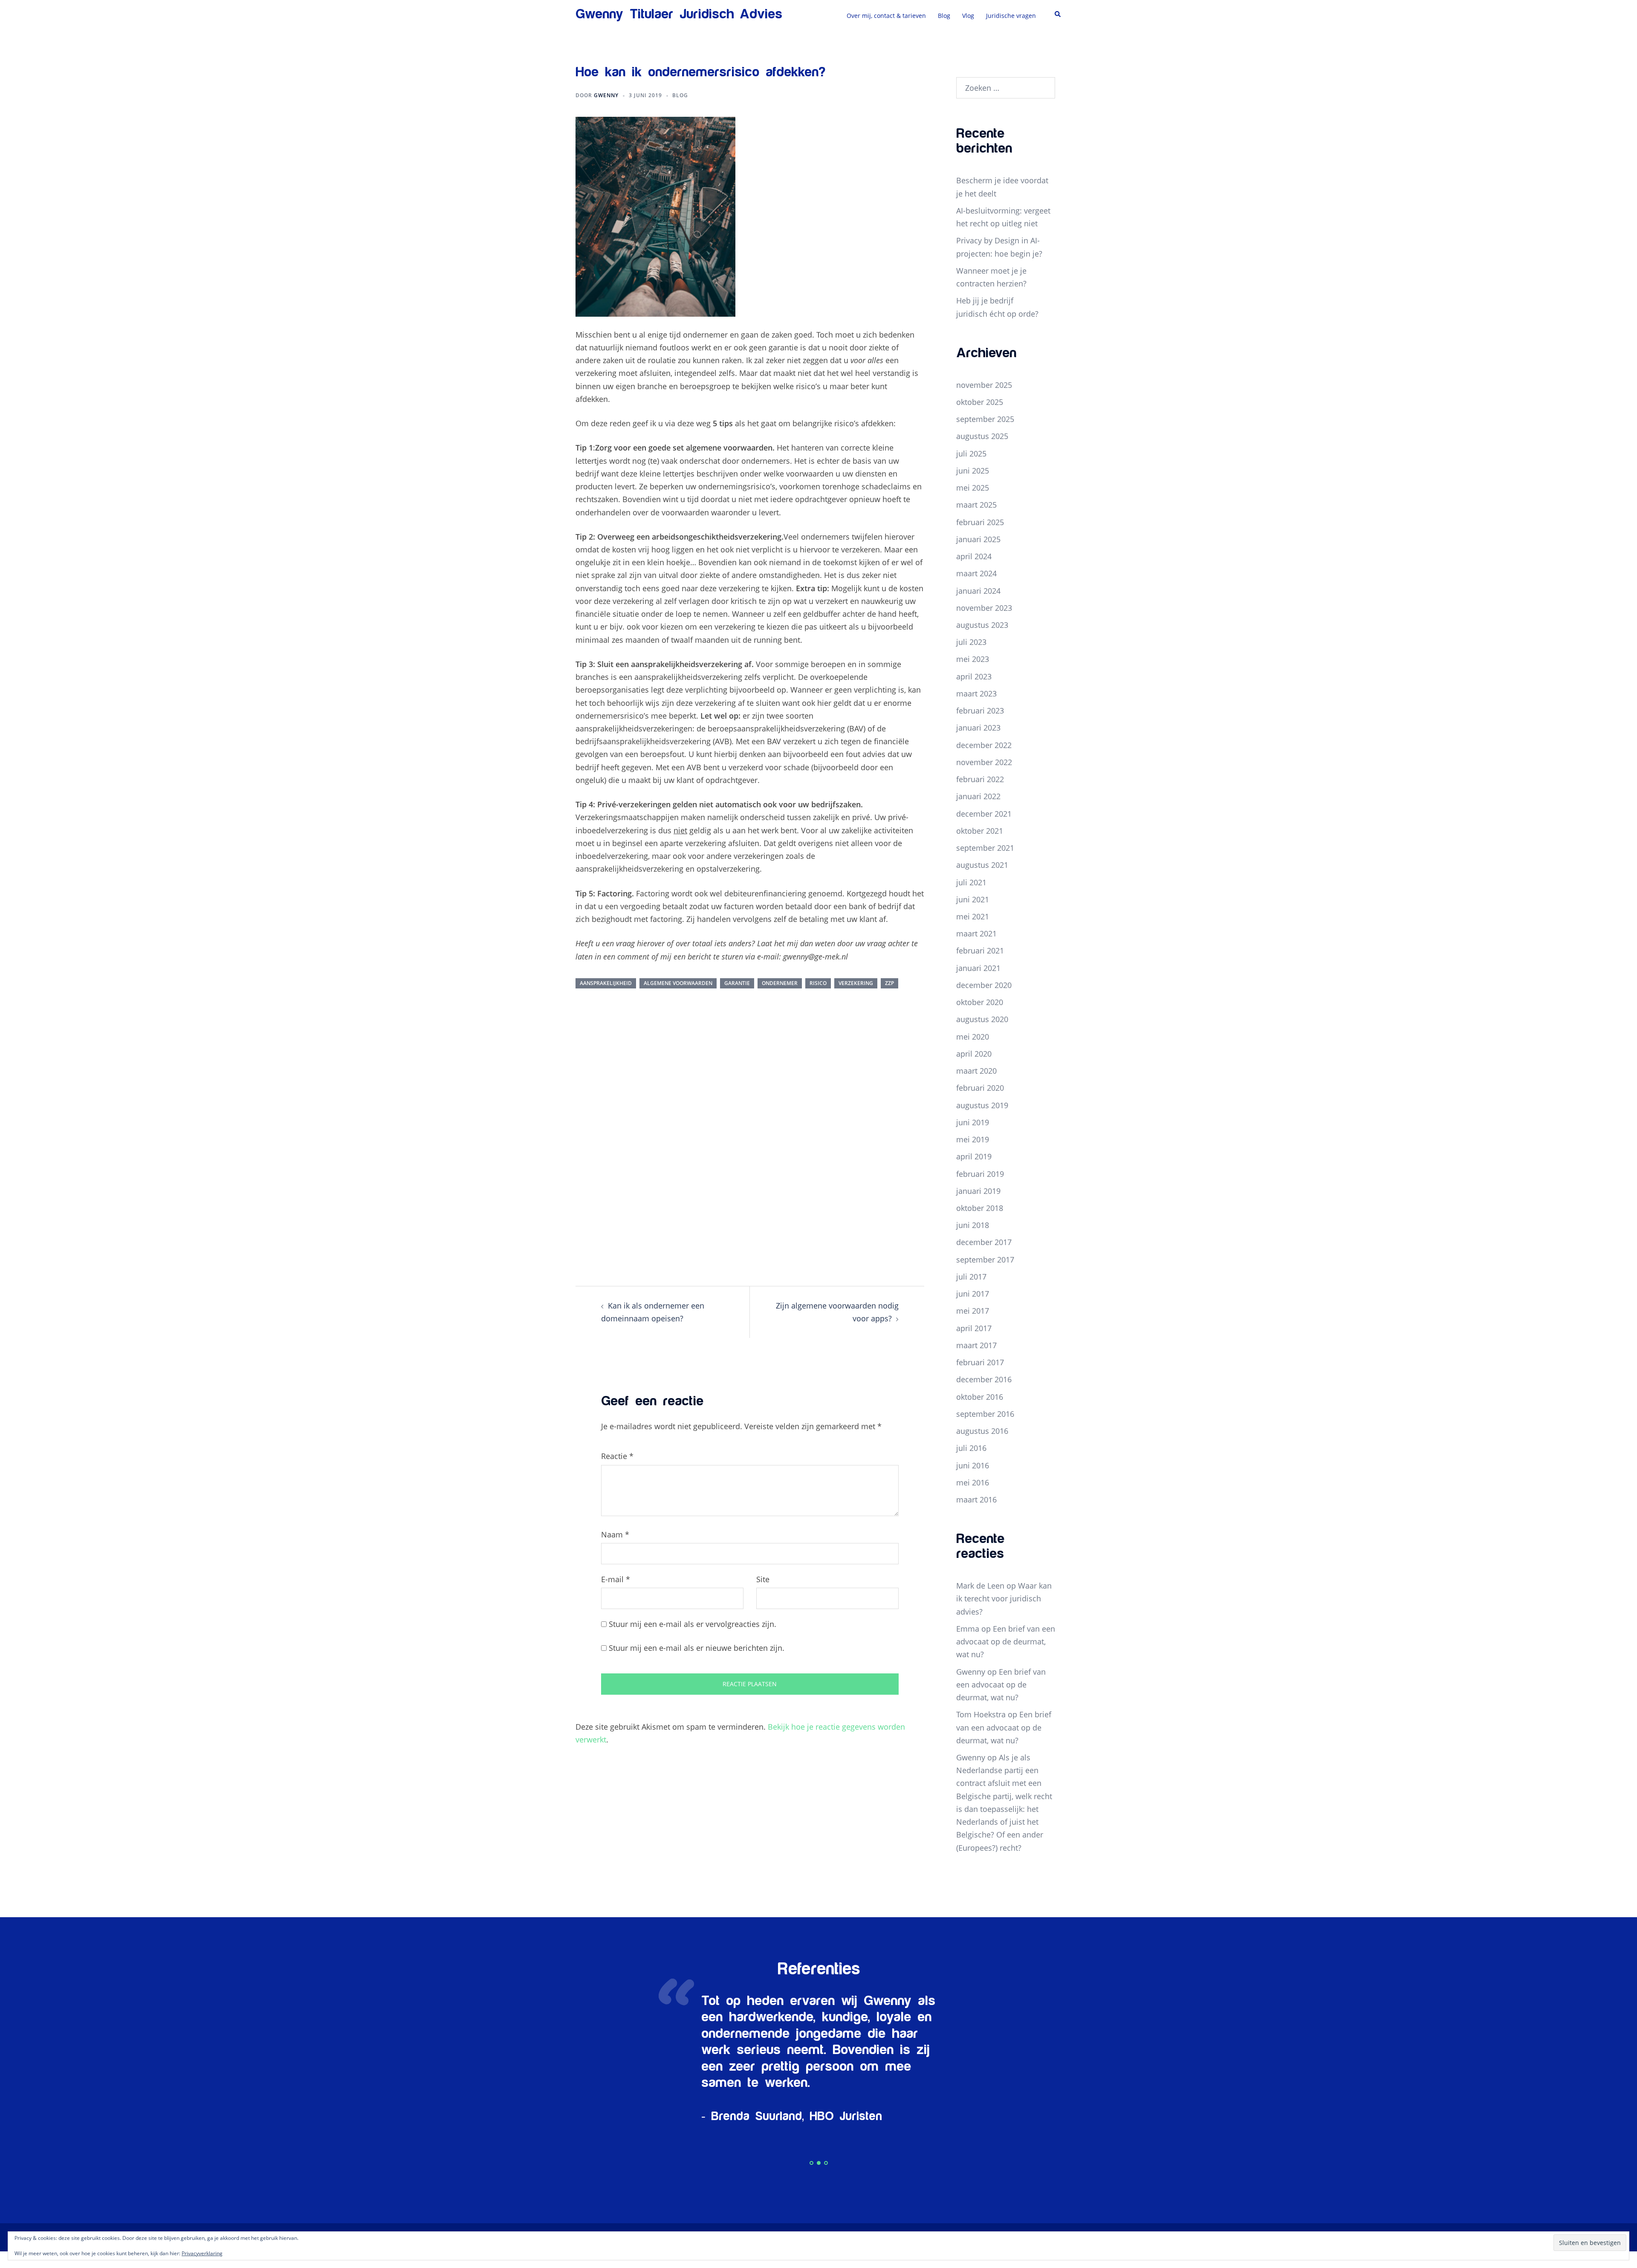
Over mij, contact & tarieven (886, 16)
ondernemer (780, 983)
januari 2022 (978, 796)
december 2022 (984, 745)
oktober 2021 (980, 831)
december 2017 (984, 1242)
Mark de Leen (980, 1586)
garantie (737, 983)
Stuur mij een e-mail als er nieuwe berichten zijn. (697, 1648)
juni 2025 (973, 471)
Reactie (617, 1456)
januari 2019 (978, 1191)
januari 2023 (978, 728)
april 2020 (974, 1054)
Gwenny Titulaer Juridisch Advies (679, 14)
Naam (615, 1534)
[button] (1058, 14)
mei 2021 (973, 916)
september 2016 (985, 1414)
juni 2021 (973, 899)
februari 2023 (980, 711)
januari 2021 (978, 968)
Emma (968, 1629)
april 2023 (974, 676)
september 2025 (985, 419)
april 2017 (974, 1328)
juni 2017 (973, 1294)
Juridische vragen (1011, 16)
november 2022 (984, 762)
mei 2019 (973, 1139)
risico (818, 983)
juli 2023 (971, 642)
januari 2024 (978, 591)
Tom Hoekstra (981, 1714)
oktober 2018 (980, 1208)
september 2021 (985, 848)
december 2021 (984, 814)
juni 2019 (973, 1122)
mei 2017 (973, 1311)
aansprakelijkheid (606, 983)
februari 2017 (980, 1362)
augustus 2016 (982, 1431)
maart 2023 (976, 693)
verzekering (856, 983)
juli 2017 (971, 1277)
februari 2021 (980, 951)
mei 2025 (973, 488)
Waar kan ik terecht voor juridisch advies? (1004, 1598)
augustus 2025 (982, 436)
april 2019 (974, 1156)
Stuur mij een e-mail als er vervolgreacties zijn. (693, 1624)
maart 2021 (976, 933)
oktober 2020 (980, 1002)
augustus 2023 (982, 625)
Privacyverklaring (202, 2253)
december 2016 (984, 1379)
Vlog (968, 16)
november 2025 (984, 385)
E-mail (616, 1579)
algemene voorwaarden (678, 983)
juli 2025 (971, 454)
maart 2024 (976, 573)
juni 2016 (973, 1465)
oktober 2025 (980, 402)
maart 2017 (976, 1345)
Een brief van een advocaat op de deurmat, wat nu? (1006, 1641)
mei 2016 (973, 1482)
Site (763, 1579)
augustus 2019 (982, 1105)
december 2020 (984, 985)
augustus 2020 (982, 1019)
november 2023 (984, 608)
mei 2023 (973, 659)
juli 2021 (971, 882)
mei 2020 (973, 1037)
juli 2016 (971, 1448)
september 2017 (985, 1260)
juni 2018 (973, 1225)
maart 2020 (976, 1071)
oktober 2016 (980, 1397)
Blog (944, 16)
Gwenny (606, 95)
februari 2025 (980, 522)
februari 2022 (980, 779)
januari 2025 (978, 539)
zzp (889, 983)
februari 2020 (980, 1088)
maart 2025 (976, 505)
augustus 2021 (982, 865)
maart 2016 (976, 1499)
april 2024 (974, 556)
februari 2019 (980, 1174)
